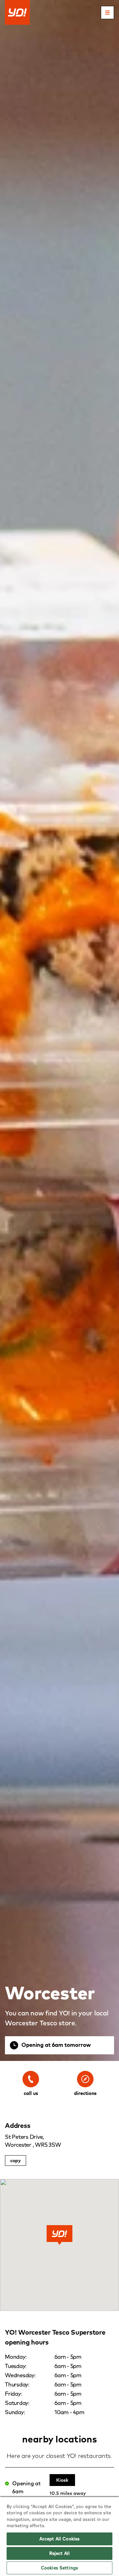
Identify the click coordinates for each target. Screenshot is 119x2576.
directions (85, 2093)
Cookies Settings (59, 2568)
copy (16, 2161)
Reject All (59, 2553)
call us (31, 2093)
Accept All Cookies (59, 2539)
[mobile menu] (107, 13)
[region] (59, 2536)
